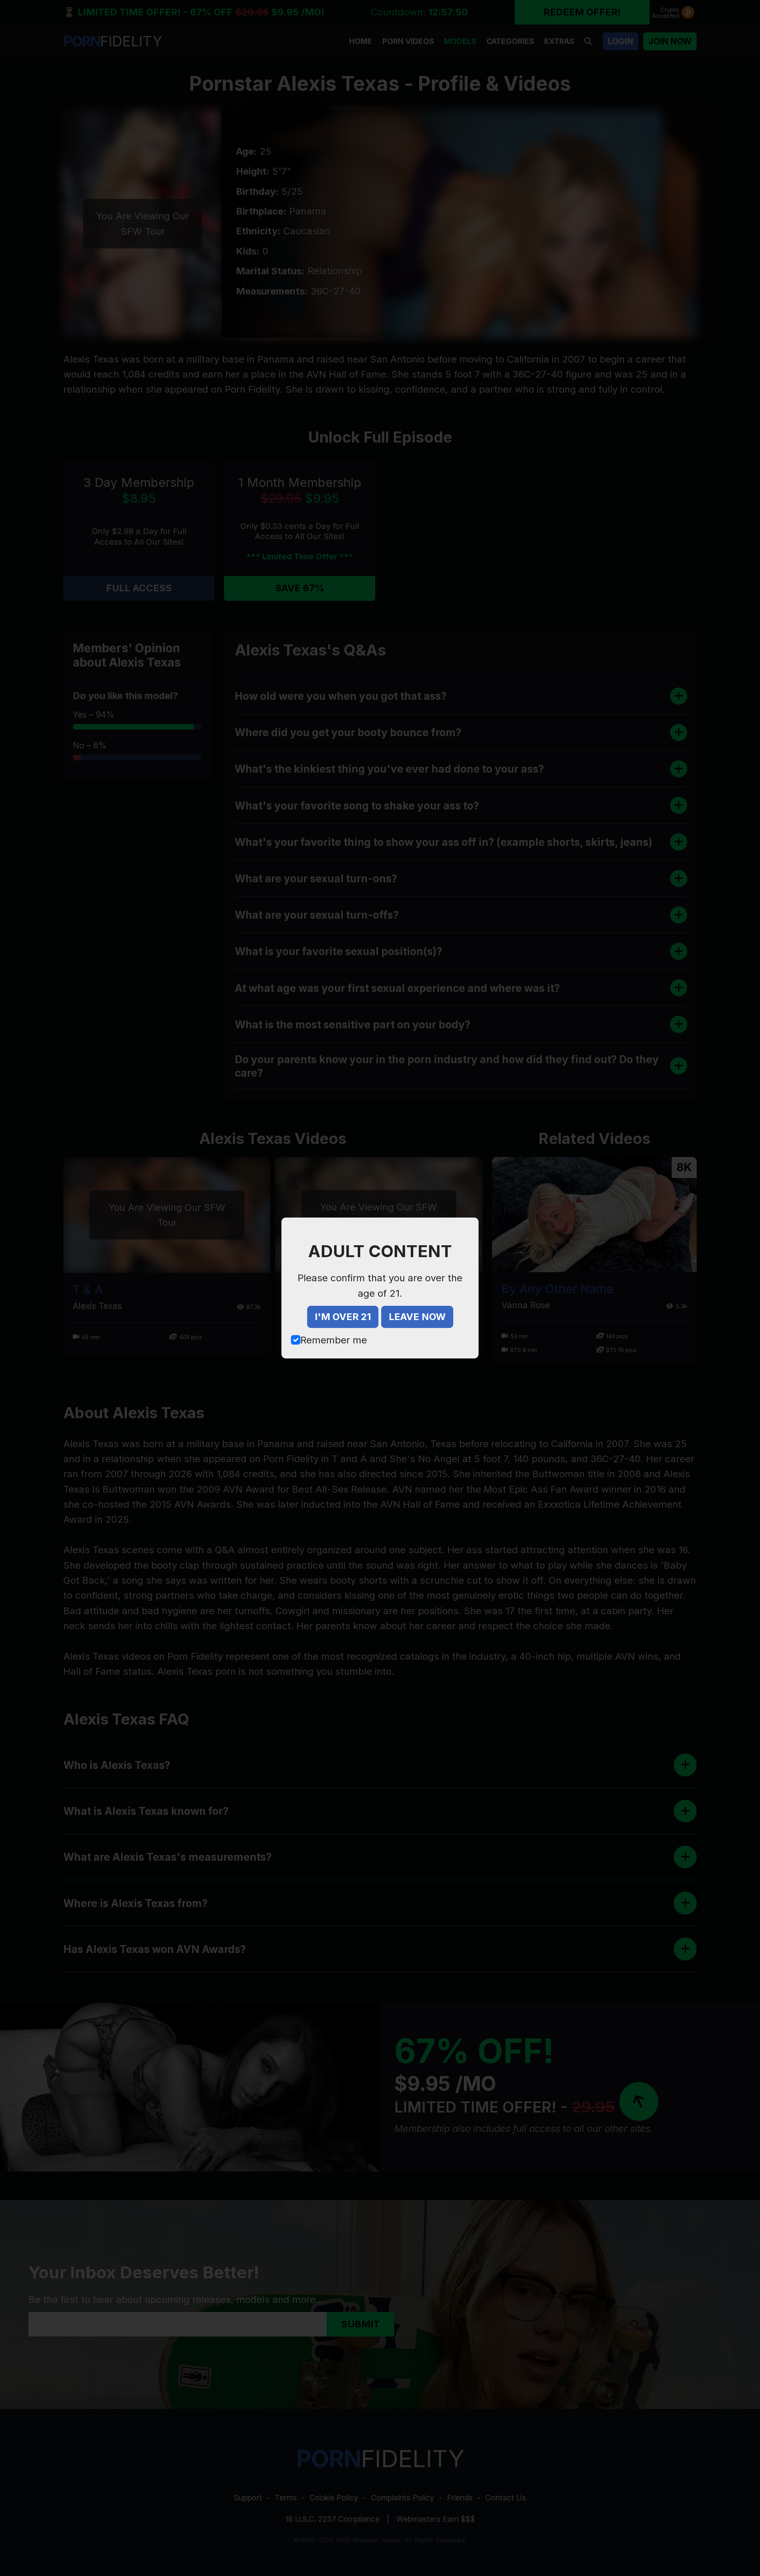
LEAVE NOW (417, 1317)
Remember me (334, 1340)
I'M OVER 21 (343, 1317)
